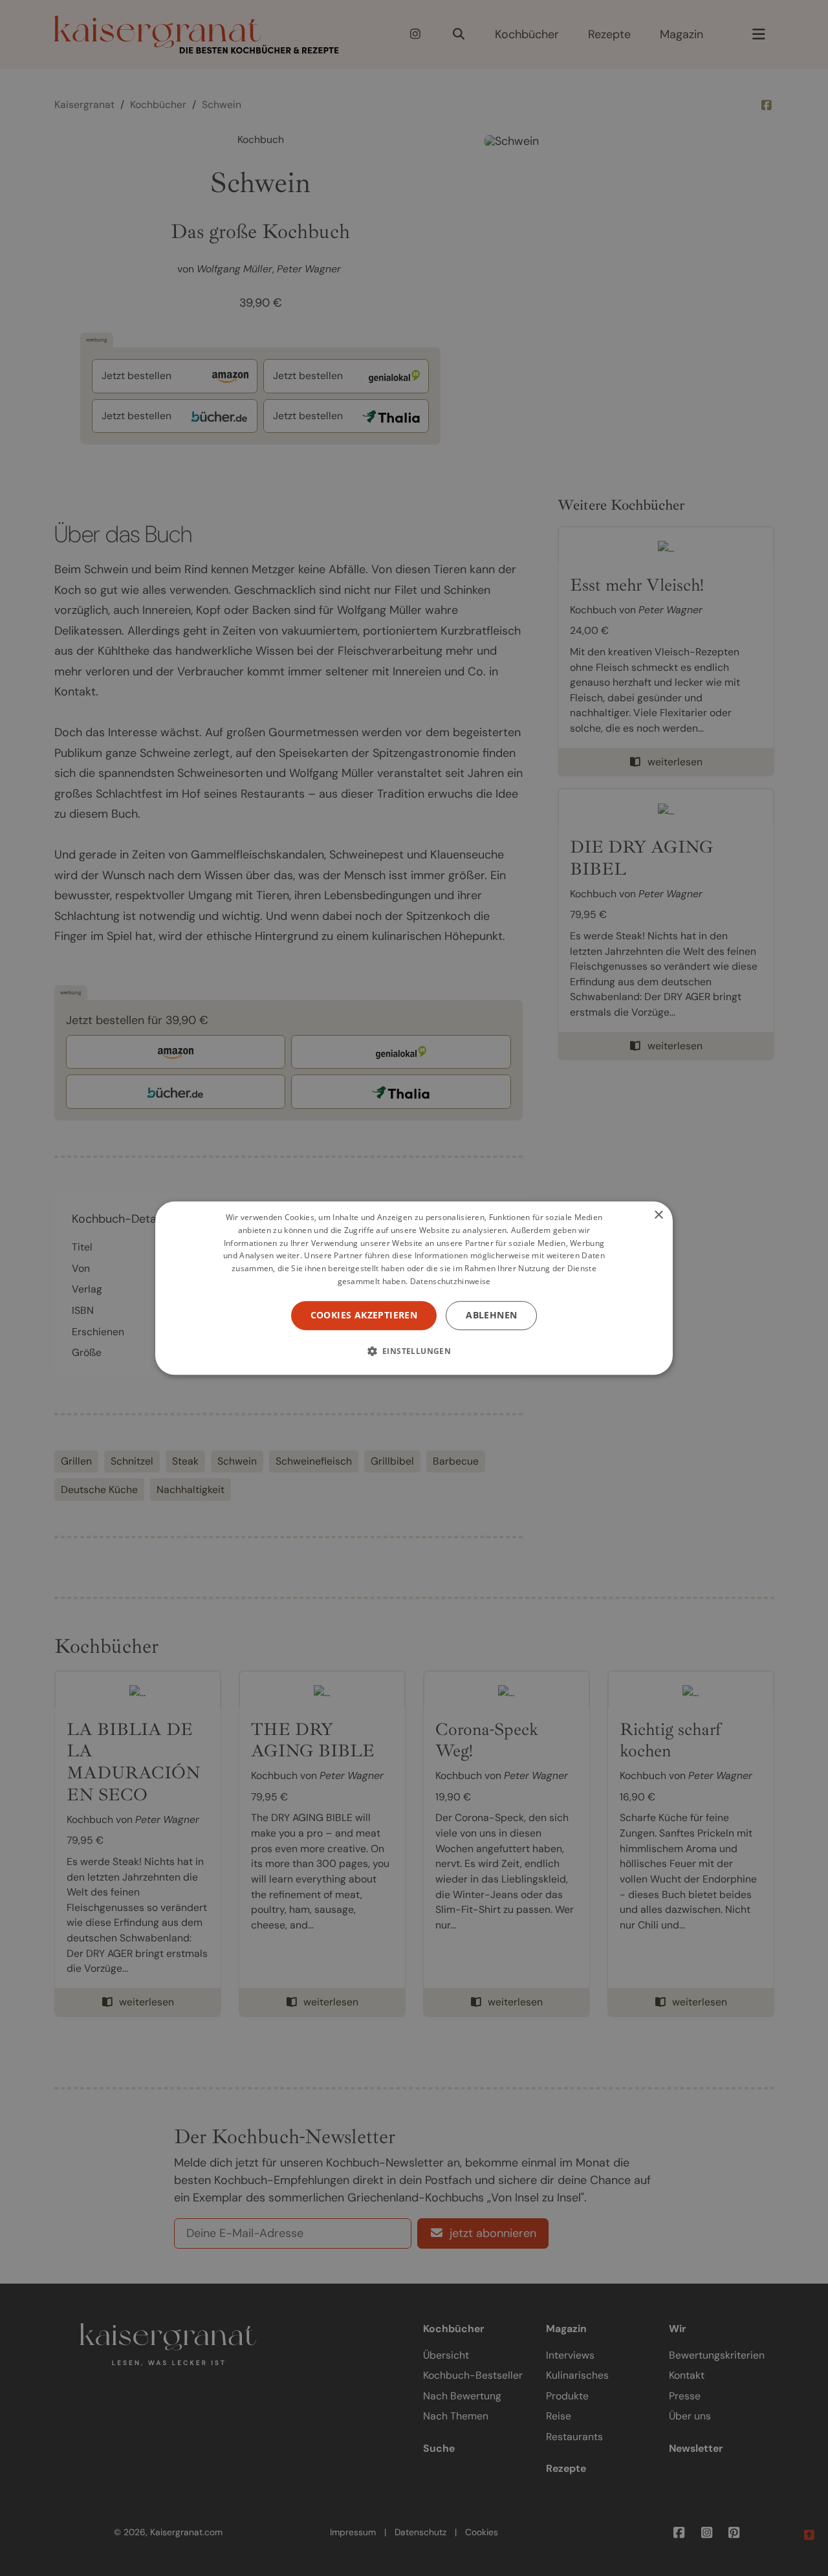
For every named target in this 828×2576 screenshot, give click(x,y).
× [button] (658, 1215)
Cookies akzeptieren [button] (364, 1315)
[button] (414, 1351)
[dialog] (414, 1288)
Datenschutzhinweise (451, 1281)
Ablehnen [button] (491, 1315)
